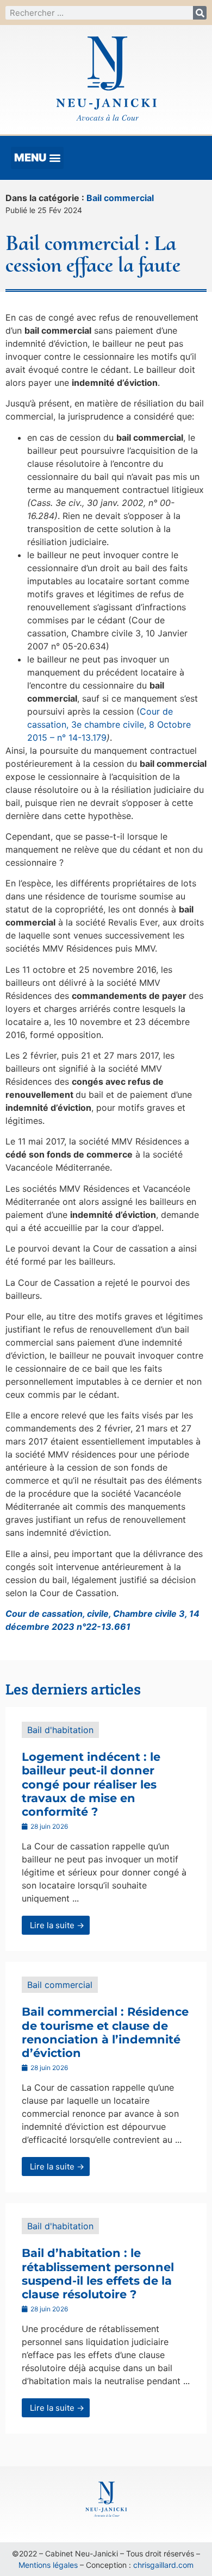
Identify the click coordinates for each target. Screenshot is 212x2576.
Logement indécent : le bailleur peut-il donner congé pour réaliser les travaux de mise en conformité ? (91, 1784)
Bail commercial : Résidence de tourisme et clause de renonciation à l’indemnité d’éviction (105, 2032)
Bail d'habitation (60, 1730)
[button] (37, 158)
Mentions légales (48, 2565)
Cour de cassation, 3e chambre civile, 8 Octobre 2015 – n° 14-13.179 (109, 724)
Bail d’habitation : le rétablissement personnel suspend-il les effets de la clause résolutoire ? (98, 2274)
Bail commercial (120, 198)
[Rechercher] (200, 13)
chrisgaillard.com (163, 2565)
